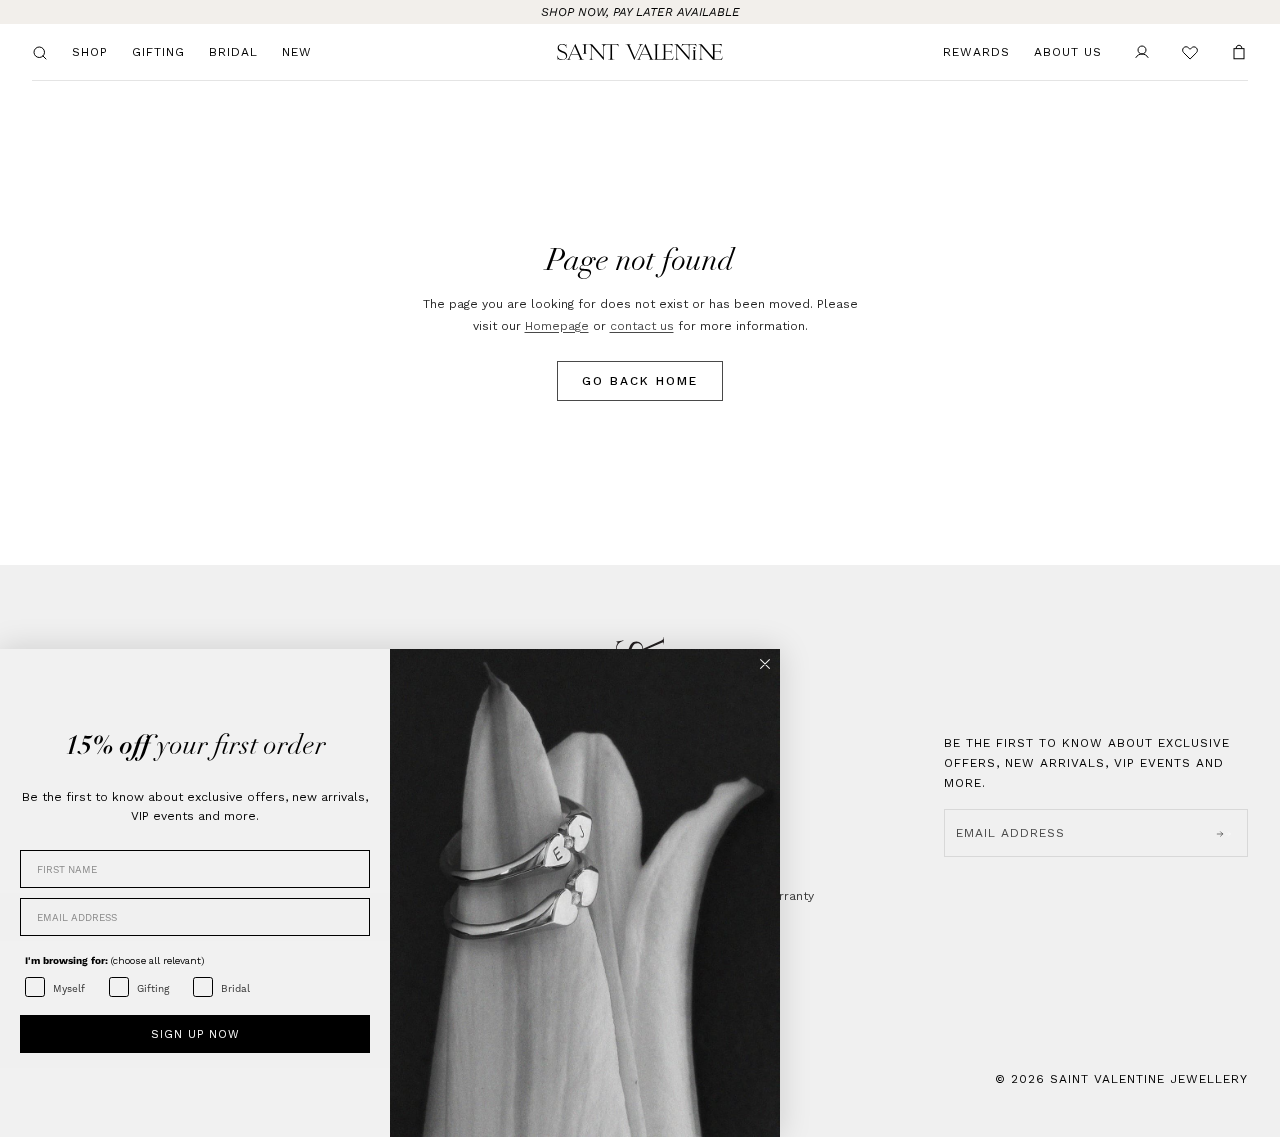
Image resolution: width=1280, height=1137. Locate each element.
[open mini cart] (1239, 52)
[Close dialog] (765, 664)
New (297, 52)
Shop (90, 52)
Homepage (557, 326)
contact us (642, 326)
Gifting (158, 52)
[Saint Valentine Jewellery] (640, 52)
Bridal (233, 52)
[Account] (1142, 52)
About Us (1068, 52)
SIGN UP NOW (195, 1034)
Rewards (976, 52)
